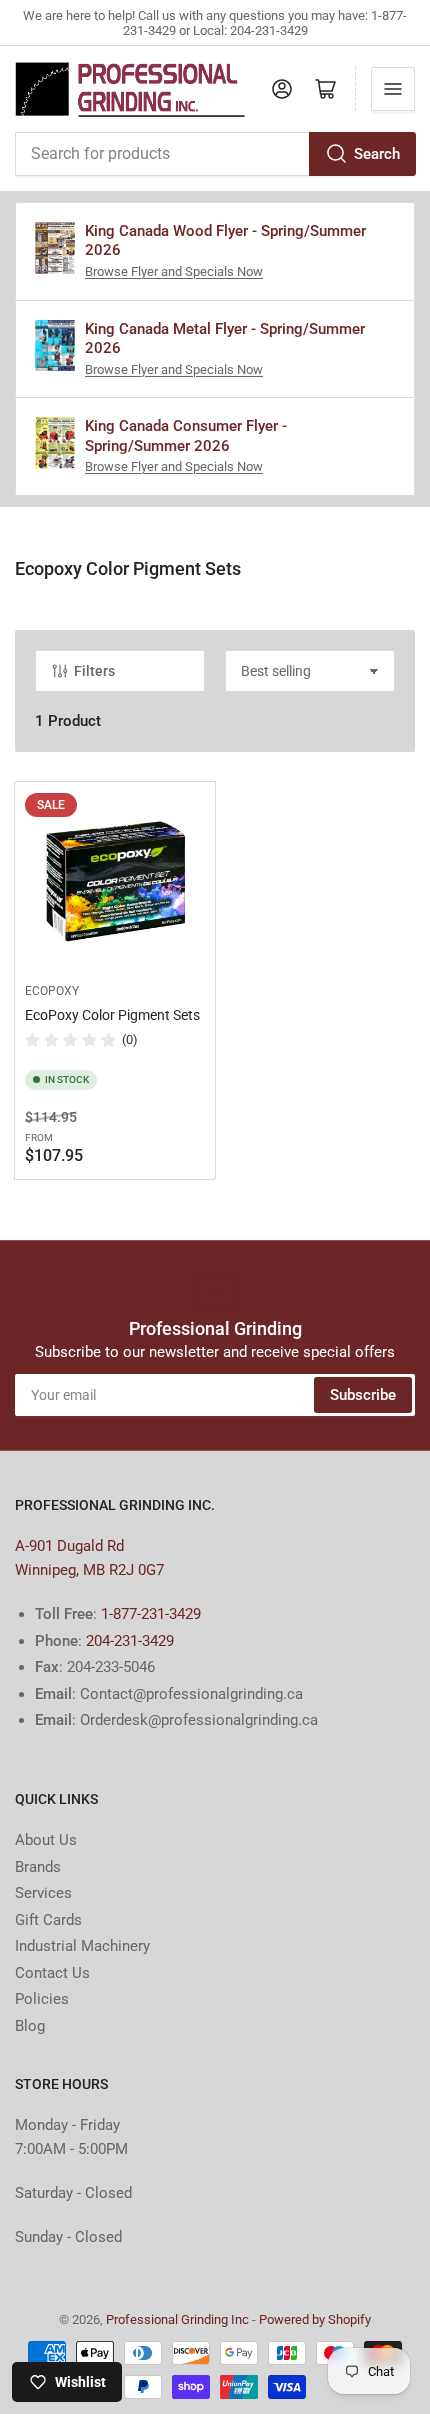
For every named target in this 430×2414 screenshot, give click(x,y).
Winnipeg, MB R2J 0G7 (89, 1570)
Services (43, 1893)
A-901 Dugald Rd (69, 1546)
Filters (94, 671)
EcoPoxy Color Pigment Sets (112, 1015)
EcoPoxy (52, 991)
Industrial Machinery (82, 1946)
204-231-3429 (130, 1641)
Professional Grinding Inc (177, 2319)
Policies (42, 1999)
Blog (30, 2026)
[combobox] (215, 154)
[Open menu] (393, 89)
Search (377, 154)
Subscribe (363, 1395)
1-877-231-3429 (151, 1614)
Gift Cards (48, 1920)
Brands (38, 1867)
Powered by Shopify (315, 2319)
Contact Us (52, 1973)
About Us (46, 1840)
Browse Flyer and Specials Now (174, 271)
